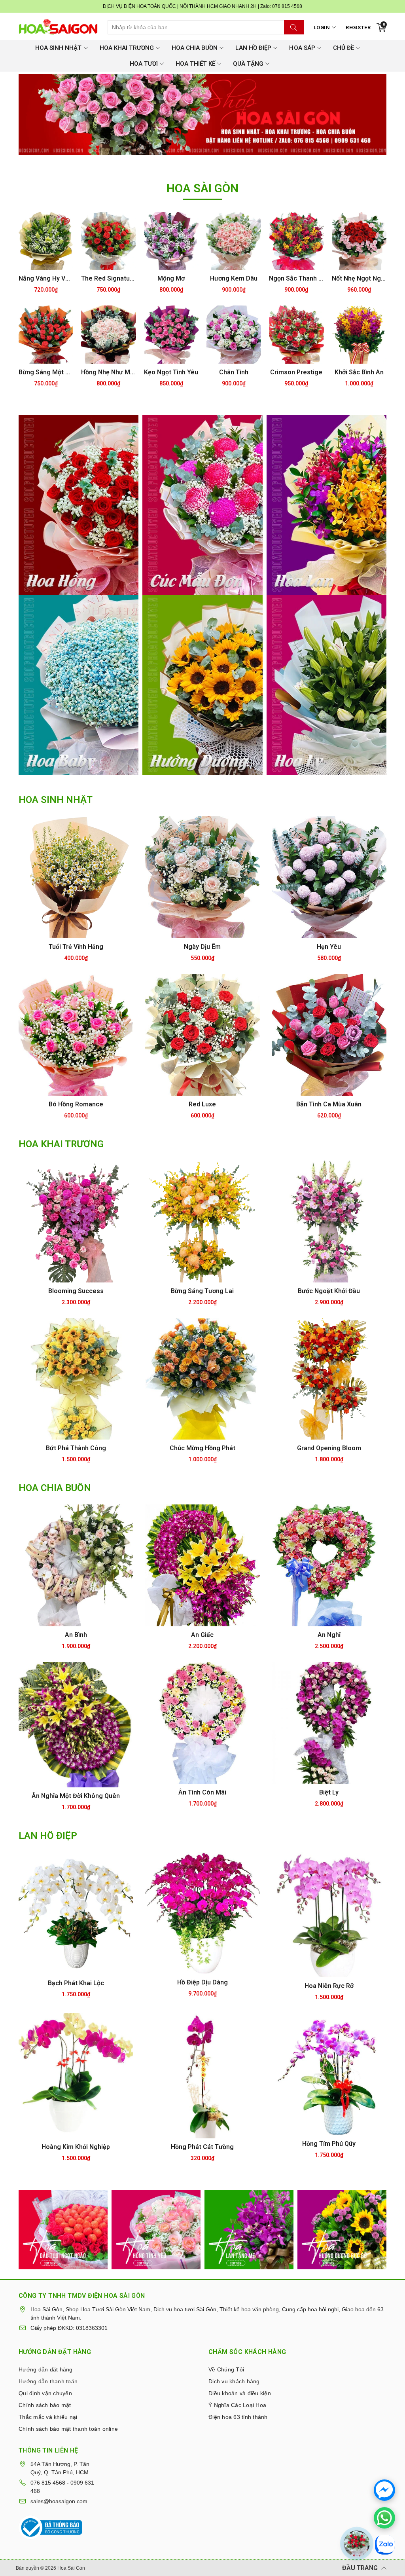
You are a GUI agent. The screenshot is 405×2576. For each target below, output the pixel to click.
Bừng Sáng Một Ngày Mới (46, 372)
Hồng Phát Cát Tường (202, 2147)
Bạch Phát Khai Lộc (76, 1983)
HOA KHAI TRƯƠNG (127, 48)
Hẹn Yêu (329, 947)
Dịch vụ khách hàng (233, 2381)
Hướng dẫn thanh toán (47, 2381)
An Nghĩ (329, 1635)
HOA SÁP (302, 48)
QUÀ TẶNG (248, 64)
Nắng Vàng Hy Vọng (46, 278)
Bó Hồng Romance (76, 1104)
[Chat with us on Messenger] (384, 2490)
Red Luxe (202, 1104)
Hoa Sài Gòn (70, 2568)
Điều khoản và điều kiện (238, 2393)
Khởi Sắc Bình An (359, 372)
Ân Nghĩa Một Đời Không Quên (76, 1796)
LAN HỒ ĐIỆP (253, 48)
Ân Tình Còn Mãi (202, 1792)
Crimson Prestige (296, 372)
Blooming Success (76, 1291)
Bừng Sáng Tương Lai (202, 1291)
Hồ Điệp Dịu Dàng (202, 1982)
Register (358, 28)
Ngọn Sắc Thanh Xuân (296, 278)
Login (322, 28)
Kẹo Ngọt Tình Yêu (171, 372)
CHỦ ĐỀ (343, 48)
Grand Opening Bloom (329, 1448)
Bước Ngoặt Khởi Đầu (329, 1291)
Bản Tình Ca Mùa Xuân (329, 1104)
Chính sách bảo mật (44, 2405)
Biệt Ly (329, 1792)
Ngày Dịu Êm (202, 947)
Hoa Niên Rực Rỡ (329, 1986)
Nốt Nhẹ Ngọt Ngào (359, 278)
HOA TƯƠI (144, 64)
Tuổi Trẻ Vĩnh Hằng (76, 947)
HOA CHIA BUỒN (195, 48)
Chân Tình (234, 372)
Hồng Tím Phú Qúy (329, 2144)
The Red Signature (108, 278)
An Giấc (202, 1635)
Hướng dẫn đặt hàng (45, 2369)
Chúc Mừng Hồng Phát (202, 1448)
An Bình (76, 1635)
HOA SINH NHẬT (58, 48)
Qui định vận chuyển (44, 2393)
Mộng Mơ (171, 278)
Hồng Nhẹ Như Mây (108, 372)
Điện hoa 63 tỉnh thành (237, 2417)
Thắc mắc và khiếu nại (47, 2417)
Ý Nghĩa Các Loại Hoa (236, 2405)
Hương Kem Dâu (234, 278)
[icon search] (294, 27)
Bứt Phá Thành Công (76, 1448)
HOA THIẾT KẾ (195, 64)
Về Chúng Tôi (225, 2369)
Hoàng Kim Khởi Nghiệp (76, 2147)
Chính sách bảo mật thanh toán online (67, 2429)
